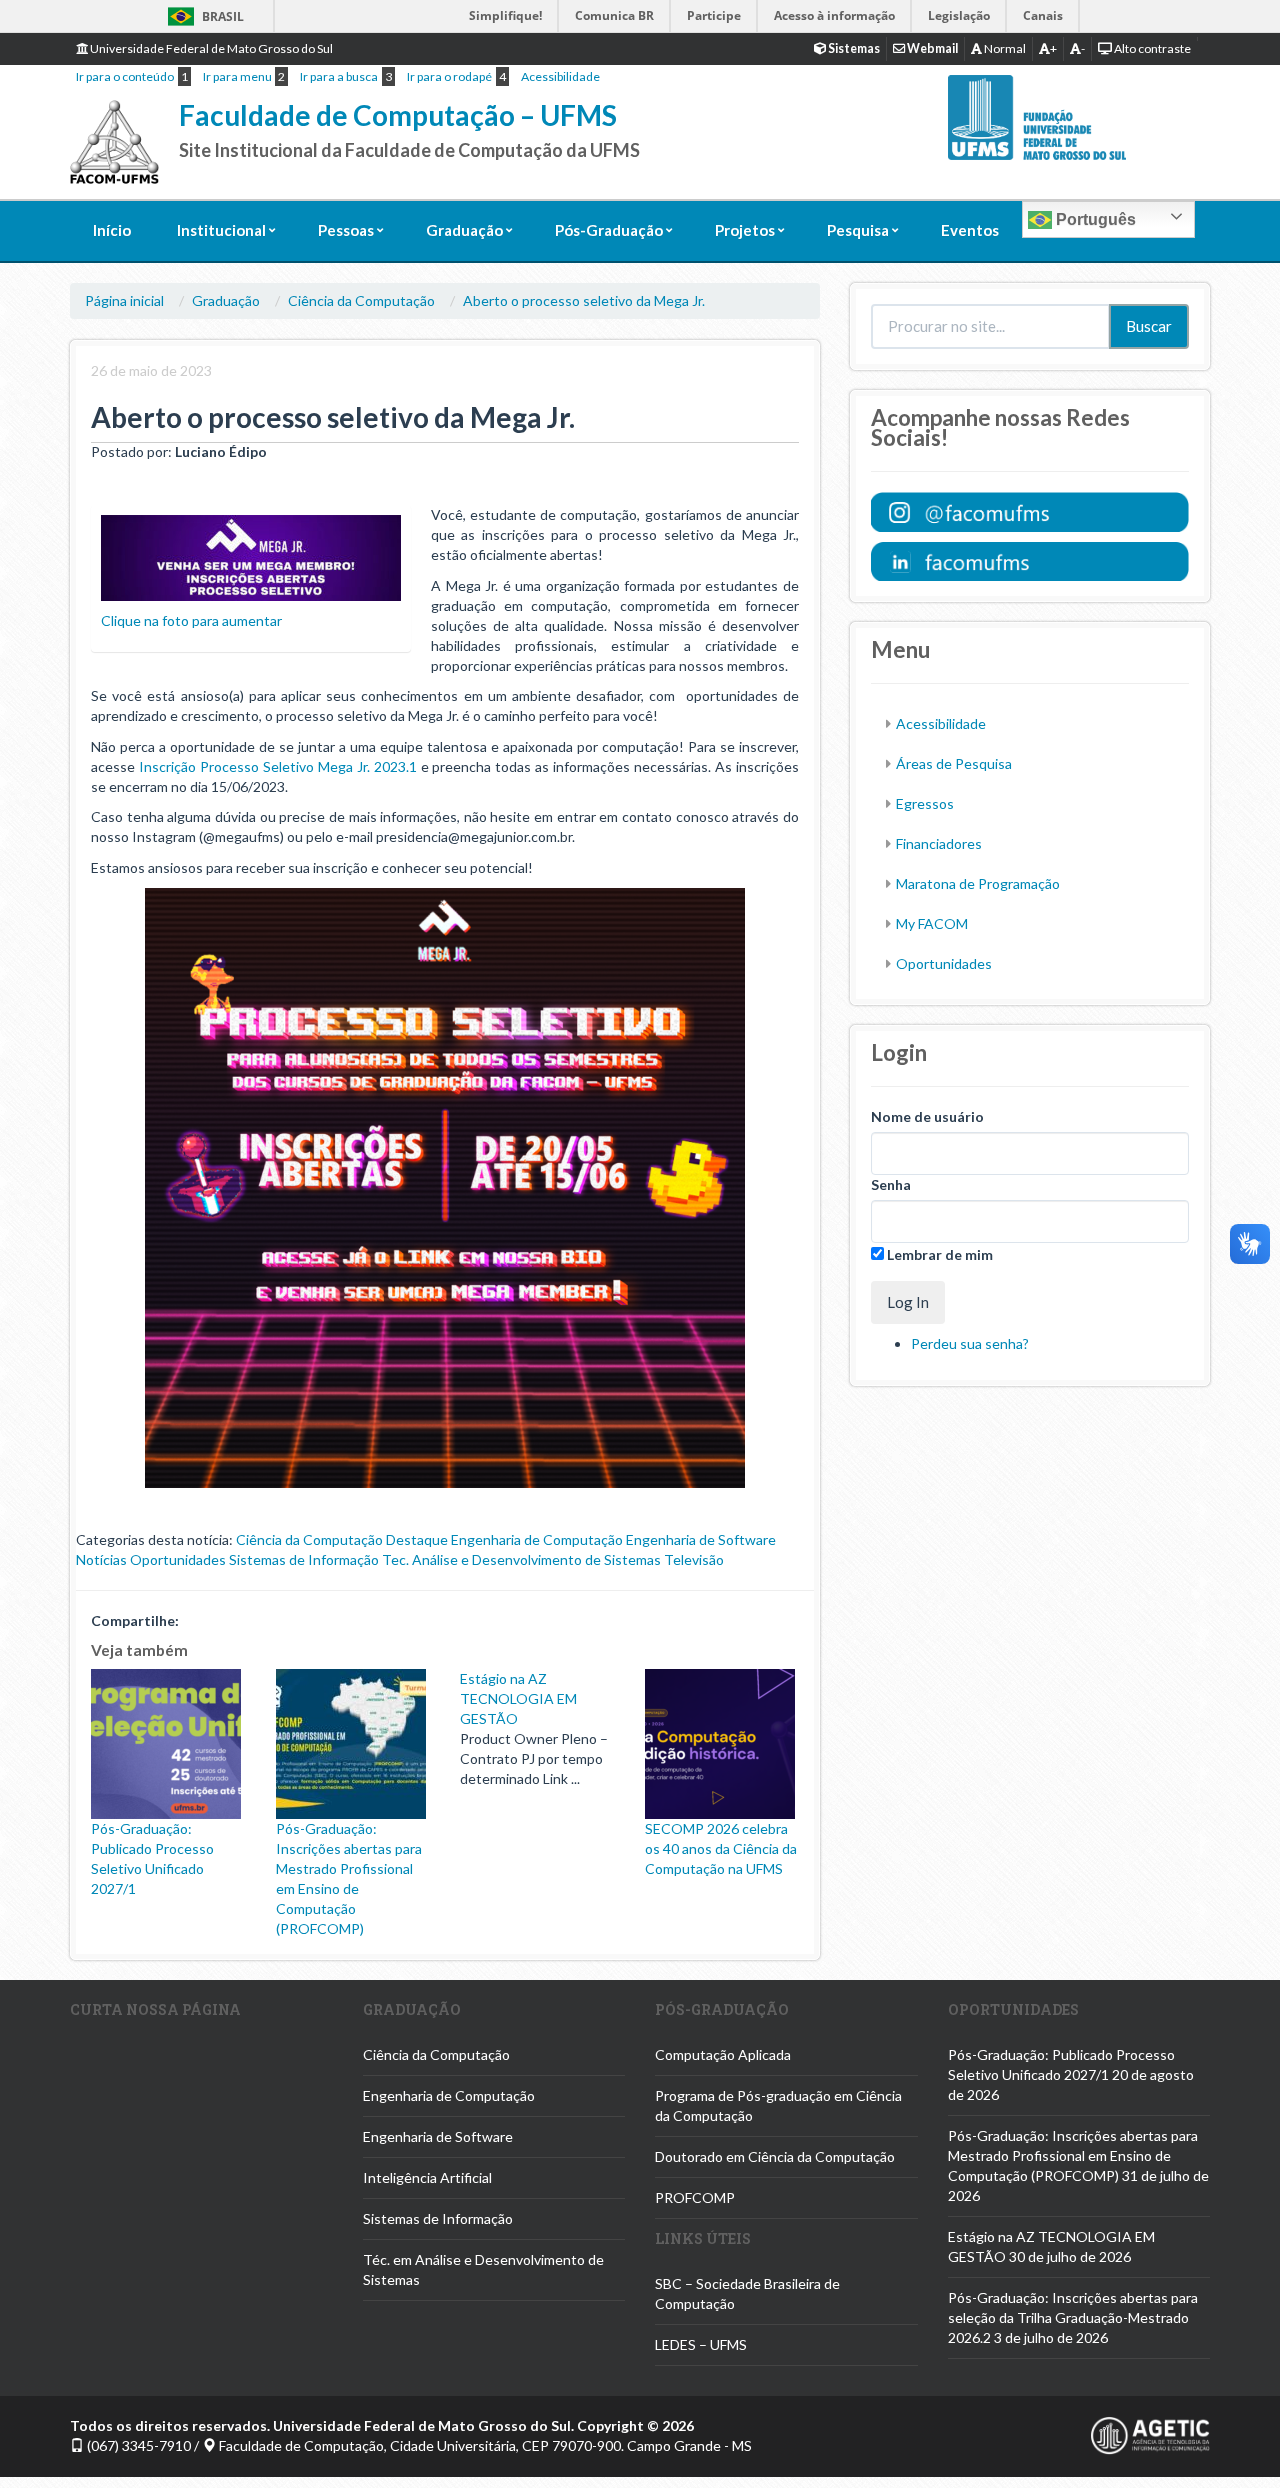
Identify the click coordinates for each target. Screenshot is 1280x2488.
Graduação (464, 230)
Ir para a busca (339, 76)
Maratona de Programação (978, 883)
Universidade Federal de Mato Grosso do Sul (210, 48)
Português (1094, 219)
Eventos (970, 230)
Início (112, 230)
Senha (891, 1184)
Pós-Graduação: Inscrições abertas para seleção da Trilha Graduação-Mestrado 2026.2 (1073, 2317)
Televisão (694, 1559)
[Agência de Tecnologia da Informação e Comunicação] (1150, 2433)
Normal (1004, 48)
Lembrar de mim (938, 1254)
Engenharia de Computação (537, 1539)
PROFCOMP (695, 2197)
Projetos (745, 230)
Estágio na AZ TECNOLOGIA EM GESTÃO (518, 1698)
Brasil (202, 16)
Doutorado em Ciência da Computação (775, 2156)
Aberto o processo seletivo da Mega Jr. (584, 300)
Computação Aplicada (723, 2054)
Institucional (221, 230)
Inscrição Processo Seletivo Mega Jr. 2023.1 (278, 766)
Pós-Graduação (609, 230)
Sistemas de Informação (304, 1559)
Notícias (101, 1559)
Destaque (417, 1539)
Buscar (1149, 326)
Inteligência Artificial (427, 2177)
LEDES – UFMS (701, 2344)
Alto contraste (1151, 48)
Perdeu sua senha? (970, 1343)
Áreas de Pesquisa (954, 763)
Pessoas (346, 230)
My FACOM (932, 923)
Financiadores (939, 843)
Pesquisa (858, 230)
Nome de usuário (927, 1116)
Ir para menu (237, 76)
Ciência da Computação (361, 300)
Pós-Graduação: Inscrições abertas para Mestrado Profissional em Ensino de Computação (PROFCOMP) (349, 1878)
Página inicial (124, 300)
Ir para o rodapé (449, 76)
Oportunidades (178, 1559)
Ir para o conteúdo (125, 76)
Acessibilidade (560, 76)
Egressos (925, 803)
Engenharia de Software (701, 1539)
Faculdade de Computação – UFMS (398, 115)
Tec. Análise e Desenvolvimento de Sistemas (521, 1559)
